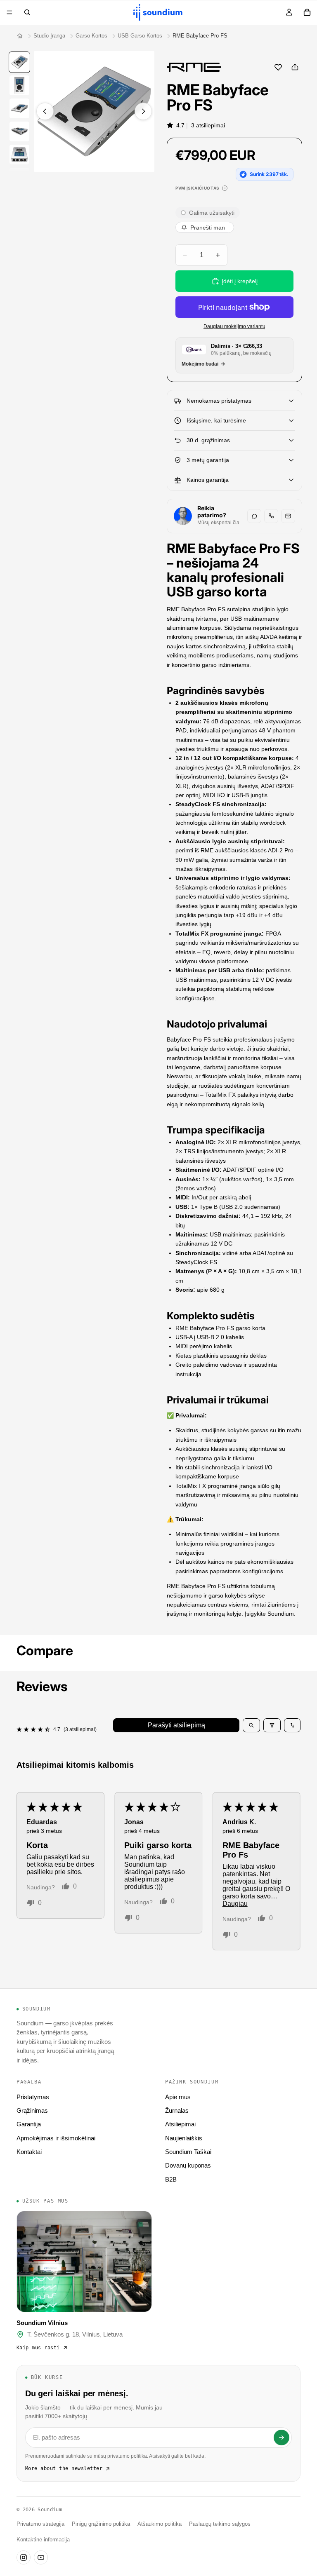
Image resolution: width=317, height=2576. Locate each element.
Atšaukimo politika (160, 2524)
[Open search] (251, 1725)
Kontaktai (29, 2152)
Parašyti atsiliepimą (176, 1725)
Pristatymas (33, 2097)
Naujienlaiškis (184, 2138)
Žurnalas (177, 2110)
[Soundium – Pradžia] (20, 36)
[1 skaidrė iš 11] (19, 62)
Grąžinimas (32, 2110)
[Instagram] (24, 2557)
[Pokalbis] (254, 516)
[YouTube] (41, 2557)
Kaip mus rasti (38, 2348)
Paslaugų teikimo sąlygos (220, 2524)
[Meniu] (9, 12)
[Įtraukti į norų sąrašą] (278, 67)
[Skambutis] (271, 516)
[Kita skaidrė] (143, 111)
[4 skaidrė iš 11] (19, 131)
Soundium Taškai (188, 2152)
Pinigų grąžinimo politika (101, 2524)
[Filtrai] (272, 1725)
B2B (171, 2179)
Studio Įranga (49, 36)
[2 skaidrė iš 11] (19, 85)
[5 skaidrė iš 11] (19, 155)
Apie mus (178, 2097)
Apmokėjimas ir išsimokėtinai (56, 2138)
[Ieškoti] (27, 12)
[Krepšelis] (307, 12)
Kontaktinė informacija (43, 2540)
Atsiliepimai (180, 2124)
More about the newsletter (64, 2468)
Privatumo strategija (40, 2524)
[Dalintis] (295, 67)
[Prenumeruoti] (282, 2438)
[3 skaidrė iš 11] (19, 108)
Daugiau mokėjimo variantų (234, 326)
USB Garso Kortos (140, 36)
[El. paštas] (288, 516)
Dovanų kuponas (188, 2165)
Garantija (29, 2124)
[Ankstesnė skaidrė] (45, 111)
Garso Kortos (91, 36)
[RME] (194, 67)
